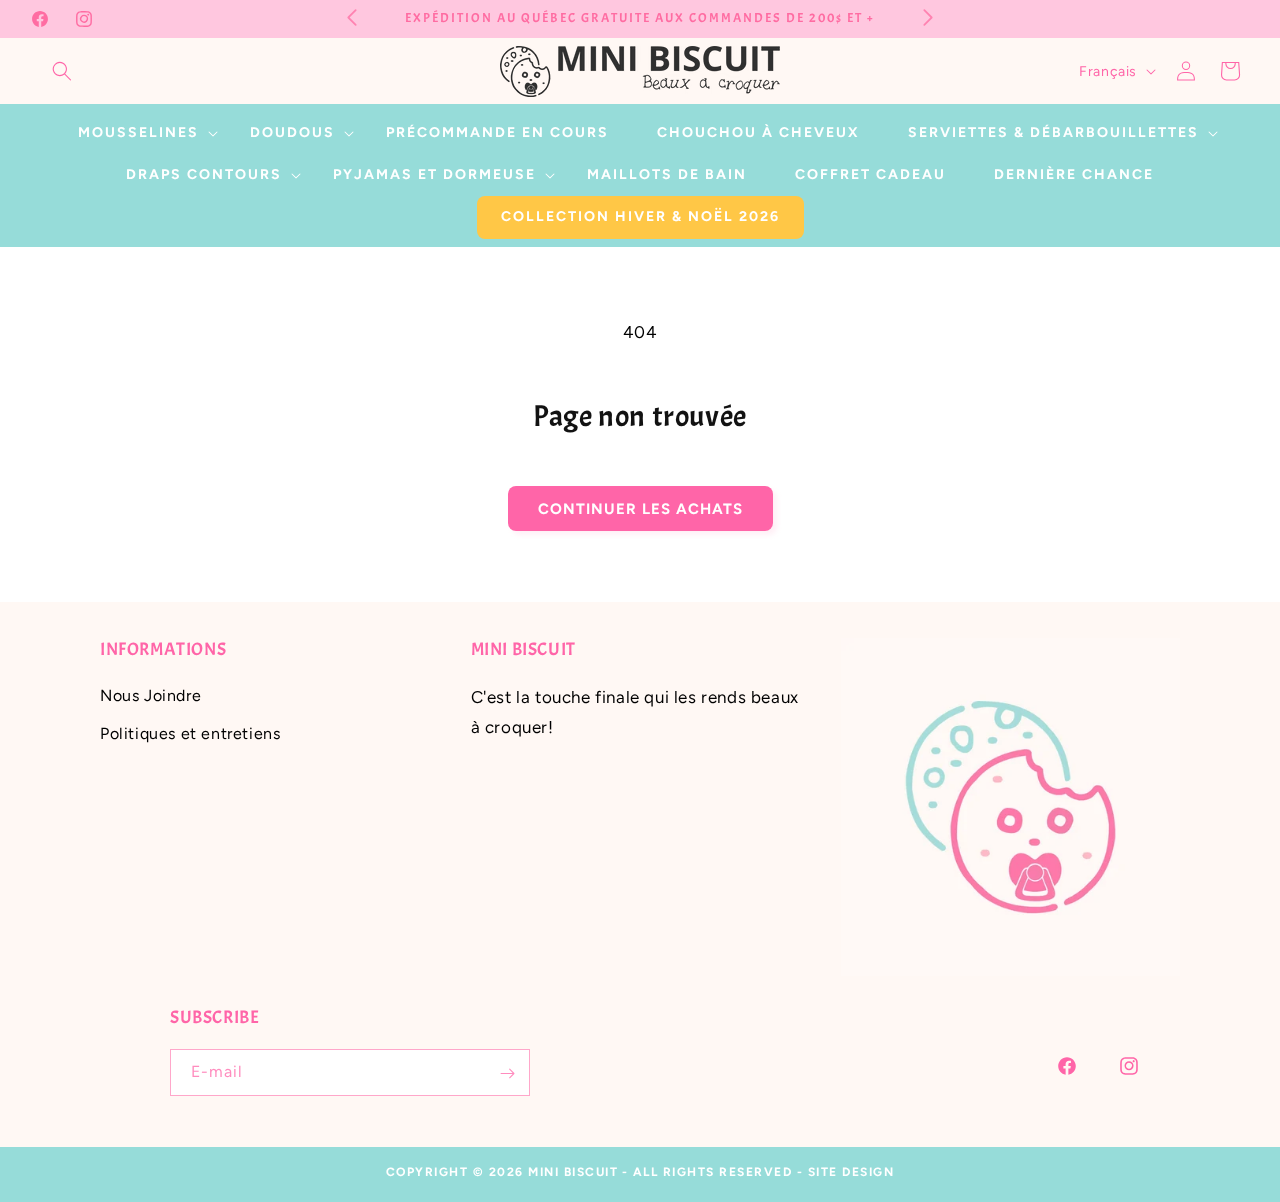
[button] (62, 71)
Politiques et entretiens (190, 733)
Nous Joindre (150, 694)
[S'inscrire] (507, 1073)
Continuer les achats (640, 509)
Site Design (851, 1172)
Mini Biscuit (573, 1172)
